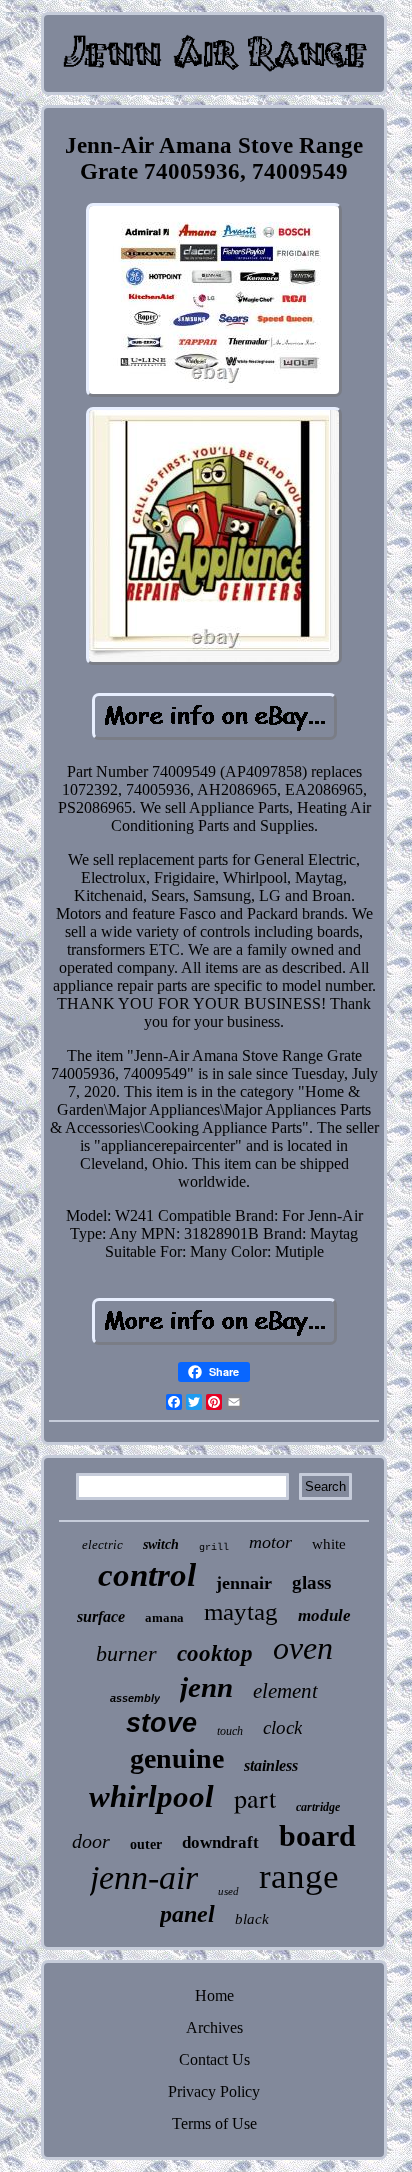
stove (161, 1723)
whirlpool (151, 1796)
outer (146, 1844)
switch (161, 1544)
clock (282, 1727)
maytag (241, 1611)
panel (187, 1914)
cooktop (215, 1653)
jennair (244, 1583)
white (329, 1544)
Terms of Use (214, 2123)
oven (303, 1648)
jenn (206, 1687)
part (255, 1798)
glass (311, 1582)
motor (270, 1542)
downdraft (220, 1842)
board (317, 1835)
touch (230, 1731)
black (252, 1919)
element (285, 1691)
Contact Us (214, 2059)
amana (164, 1617)
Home (214, 1995)
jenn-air (144, 1877)
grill (214, 1547)
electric (102, 1544)
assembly (135, 1698)
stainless (271, 1765)
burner (126, 1653)
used (228, 1891)
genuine (177, 1758)
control (147, 1575)
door (91, 1841)
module (324, 1615)
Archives (214, 2027)
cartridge (318, 1807)
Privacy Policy (214, 2091)
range (299, 1876)
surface (101, 1616)
